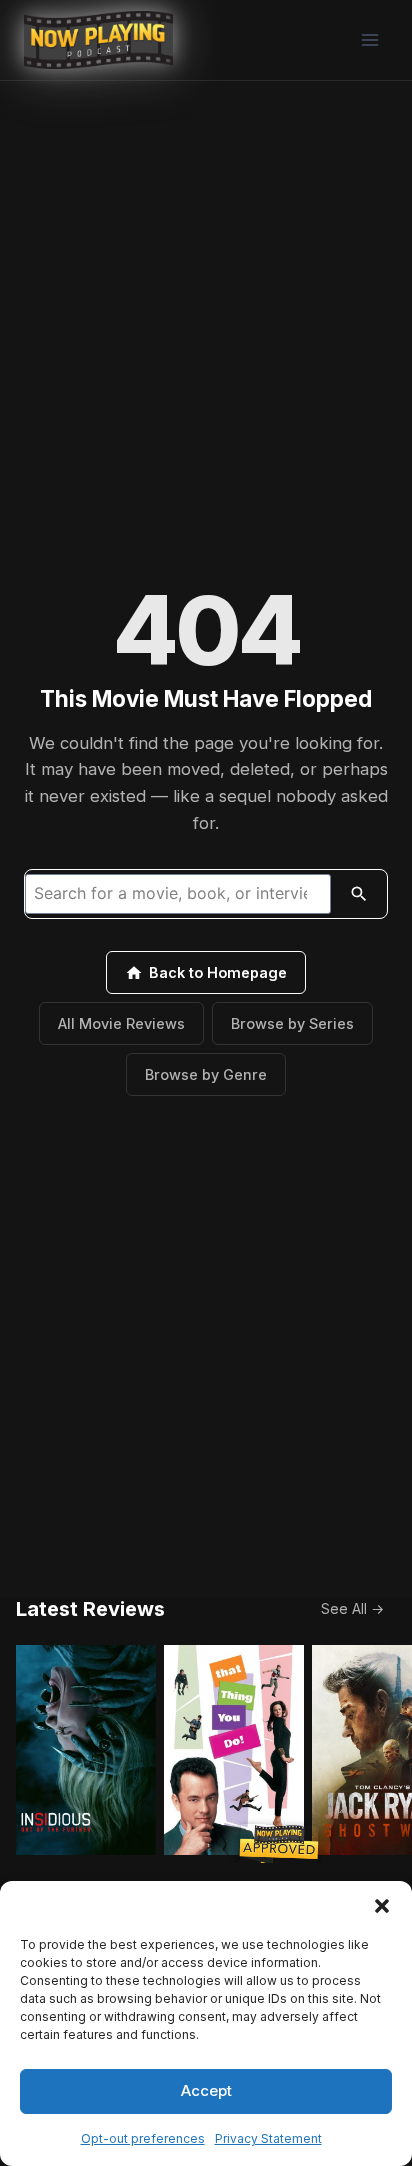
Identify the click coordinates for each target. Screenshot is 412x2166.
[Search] (359, 894)
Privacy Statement (268, 2138)
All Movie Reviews (121, 1023)
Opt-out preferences (143, 2138)
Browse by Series (292, 1023)
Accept (206, 2090)
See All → (352, 1608)
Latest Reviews (90, 1609)
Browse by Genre (206, 1074)
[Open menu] (369, 39)
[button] (382, 1906)
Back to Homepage (218, 972)
